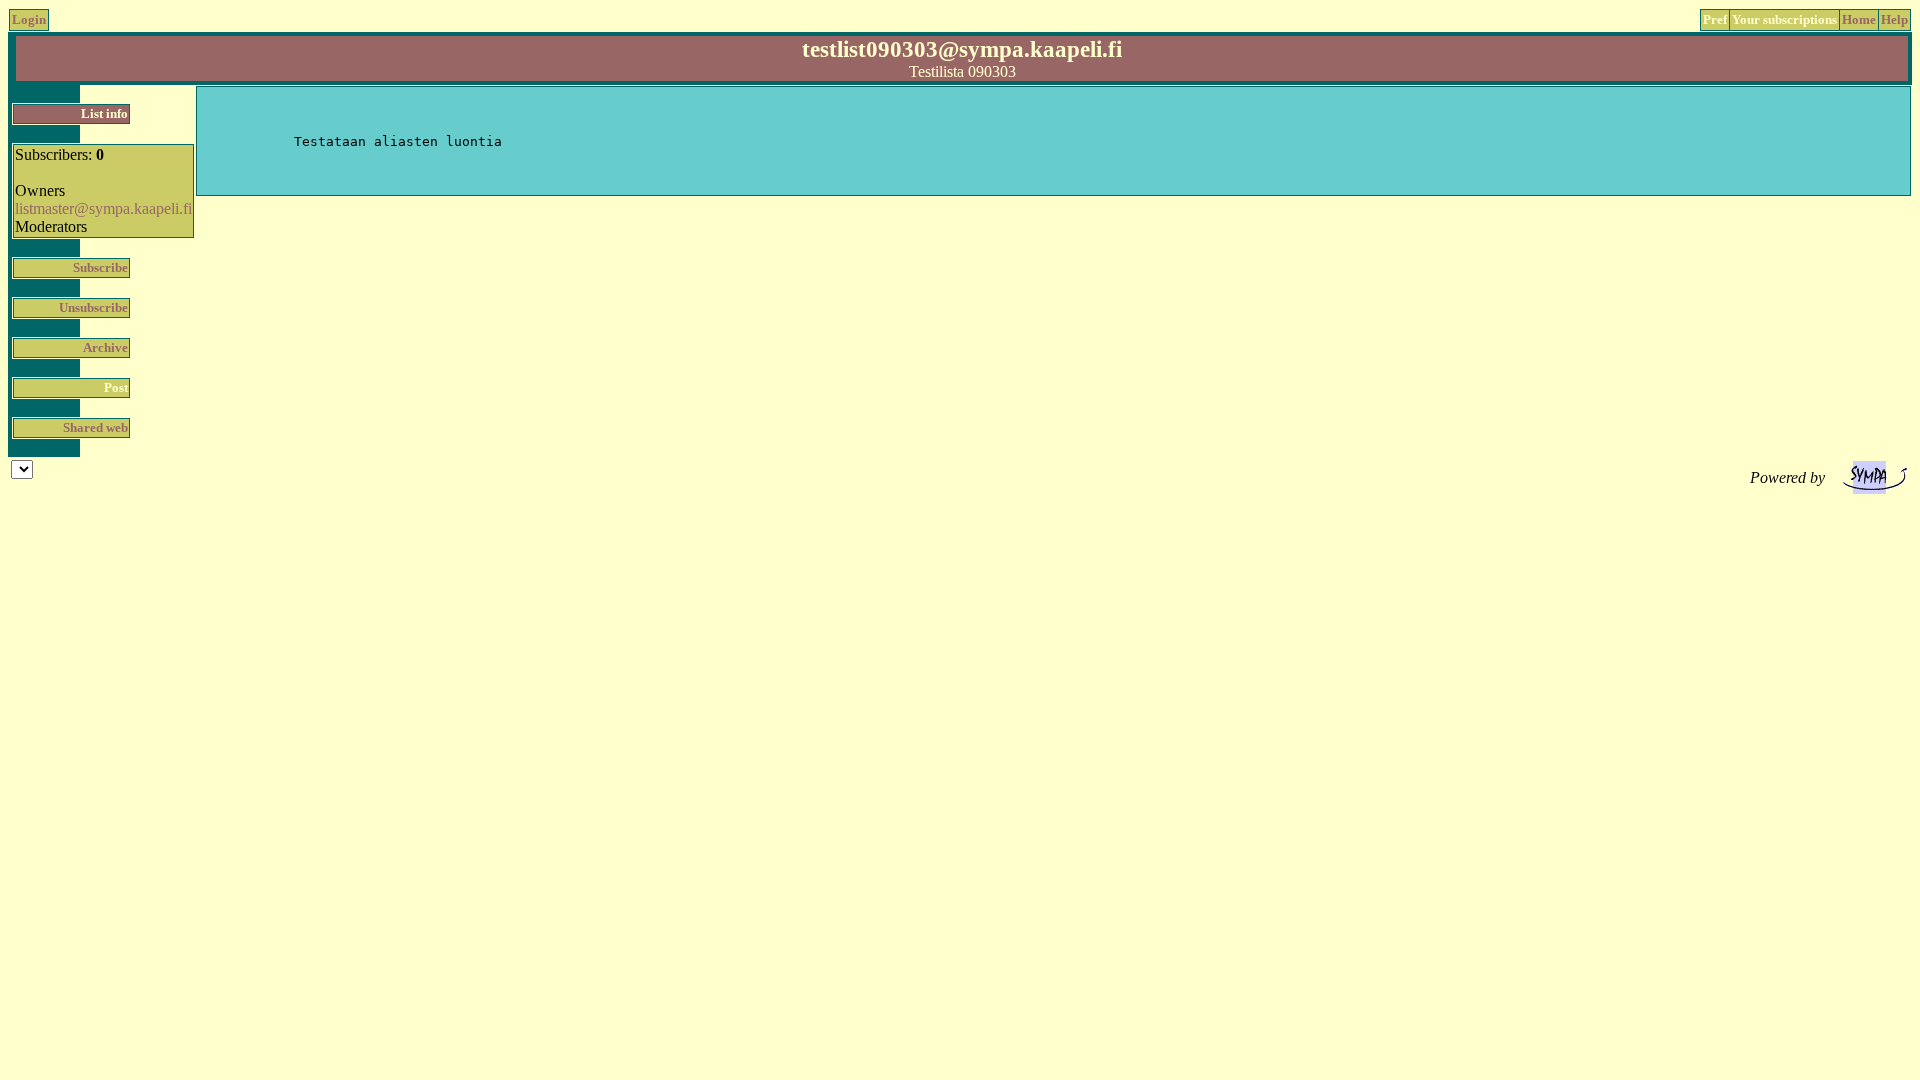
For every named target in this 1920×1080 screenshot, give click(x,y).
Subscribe (100, 267)
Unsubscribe (93, 307)
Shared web (95, 427)
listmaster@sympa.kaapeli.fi (103, 208)
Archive (105, 347)
